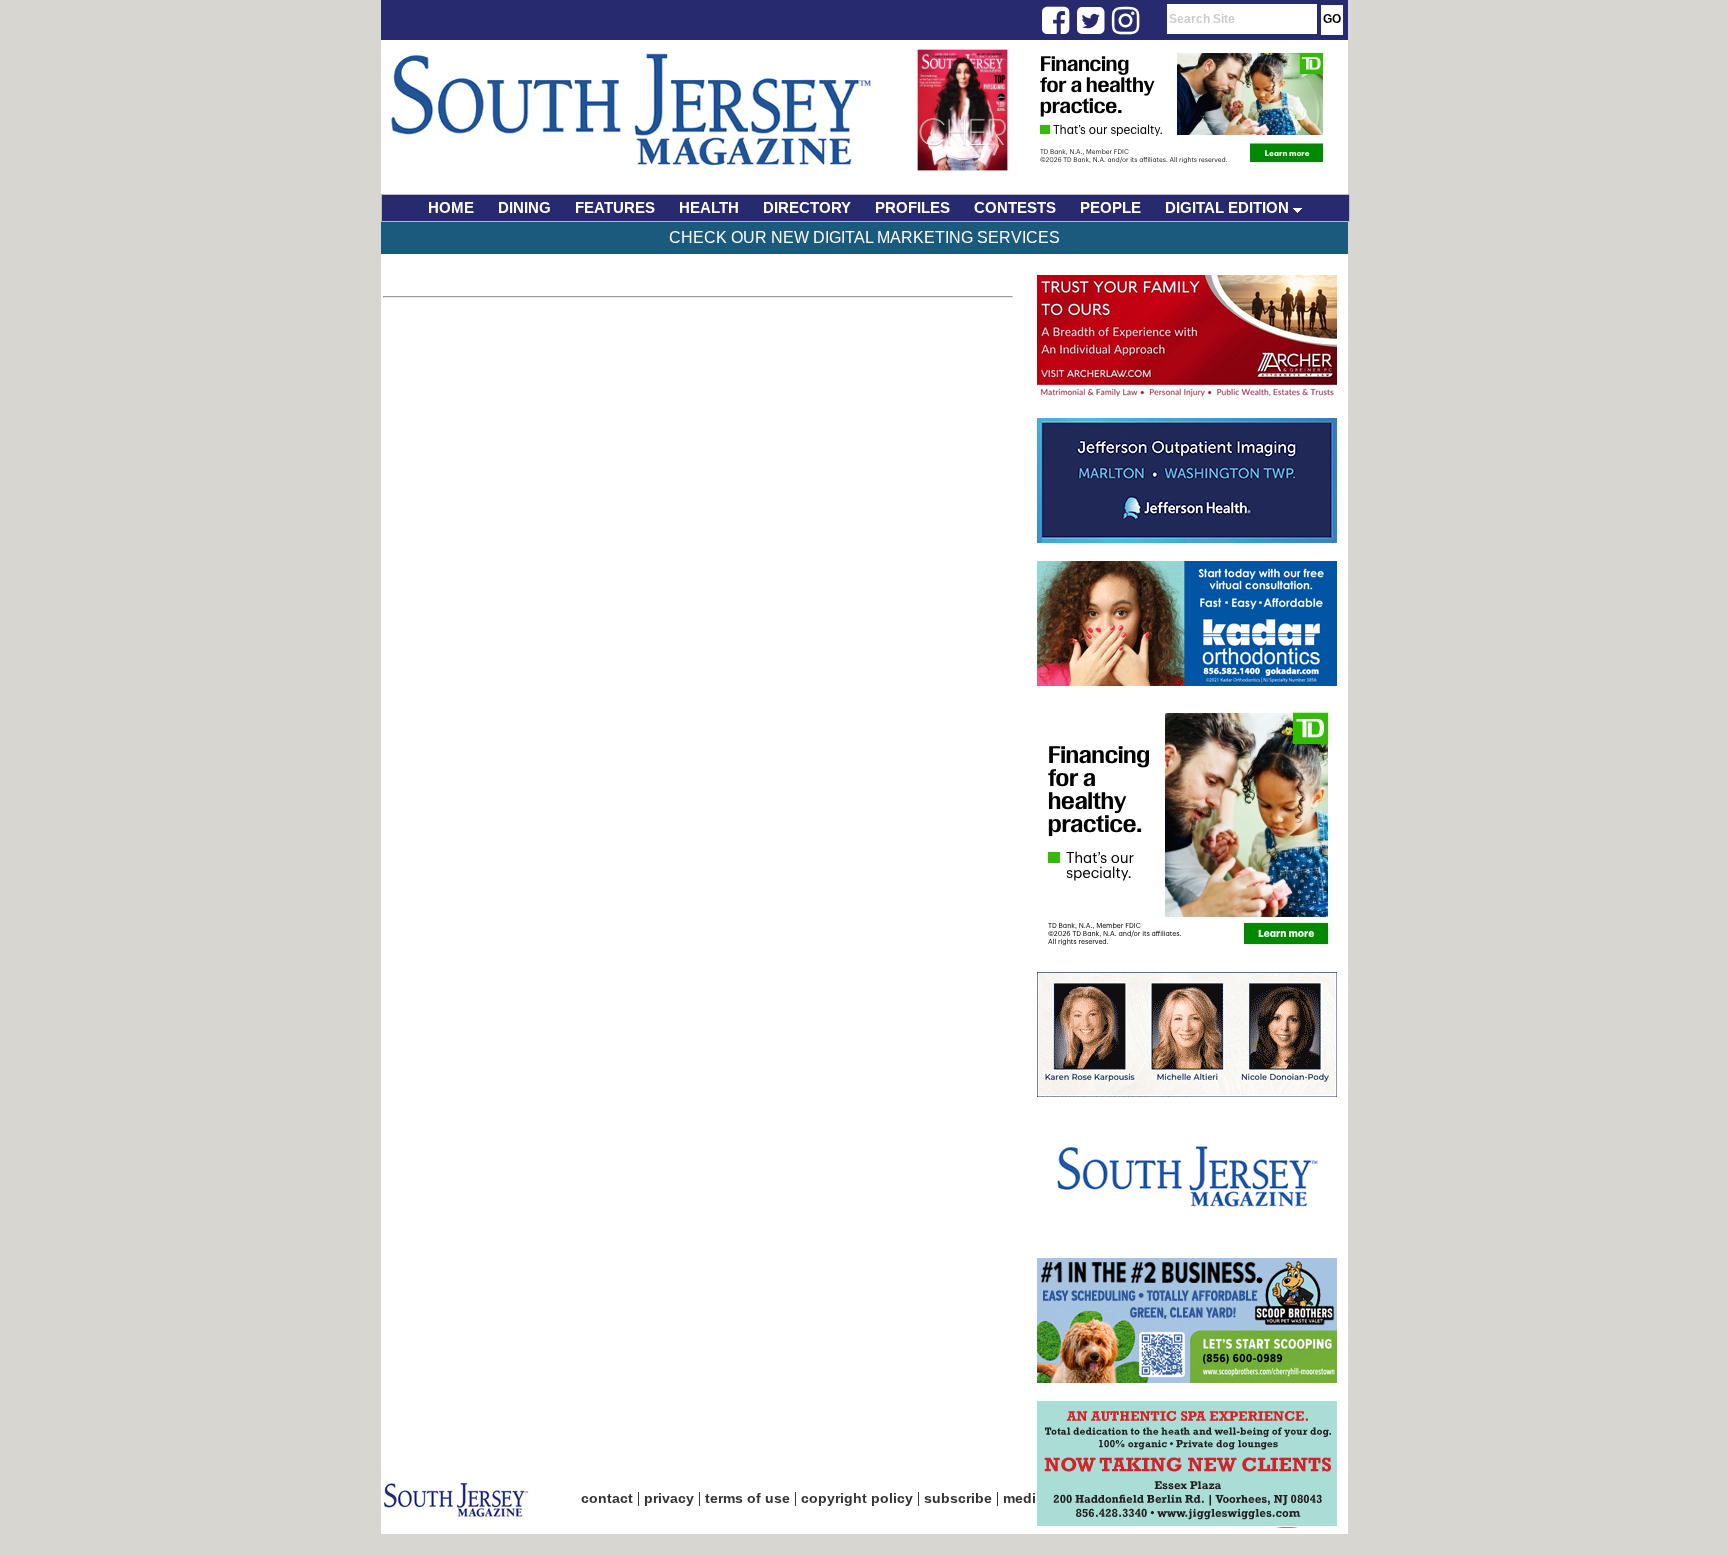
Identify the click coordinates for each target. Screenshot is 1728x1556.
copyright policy (857, 1498)
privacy (669, 1498)
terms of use (747, 1498)
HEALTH (709, 207)
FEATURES (615, 207)
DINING (524, 207)
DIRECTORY (807, 207)
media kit (1034, 1498)
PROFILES (912, 207)
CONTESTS (1015, 207)
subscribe (958, 1498)
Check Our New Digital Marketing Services (864, 237)
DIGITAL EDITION (1229, 207)
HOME (451, 207)
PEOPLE (1110, 207)
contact (607, 1498)
